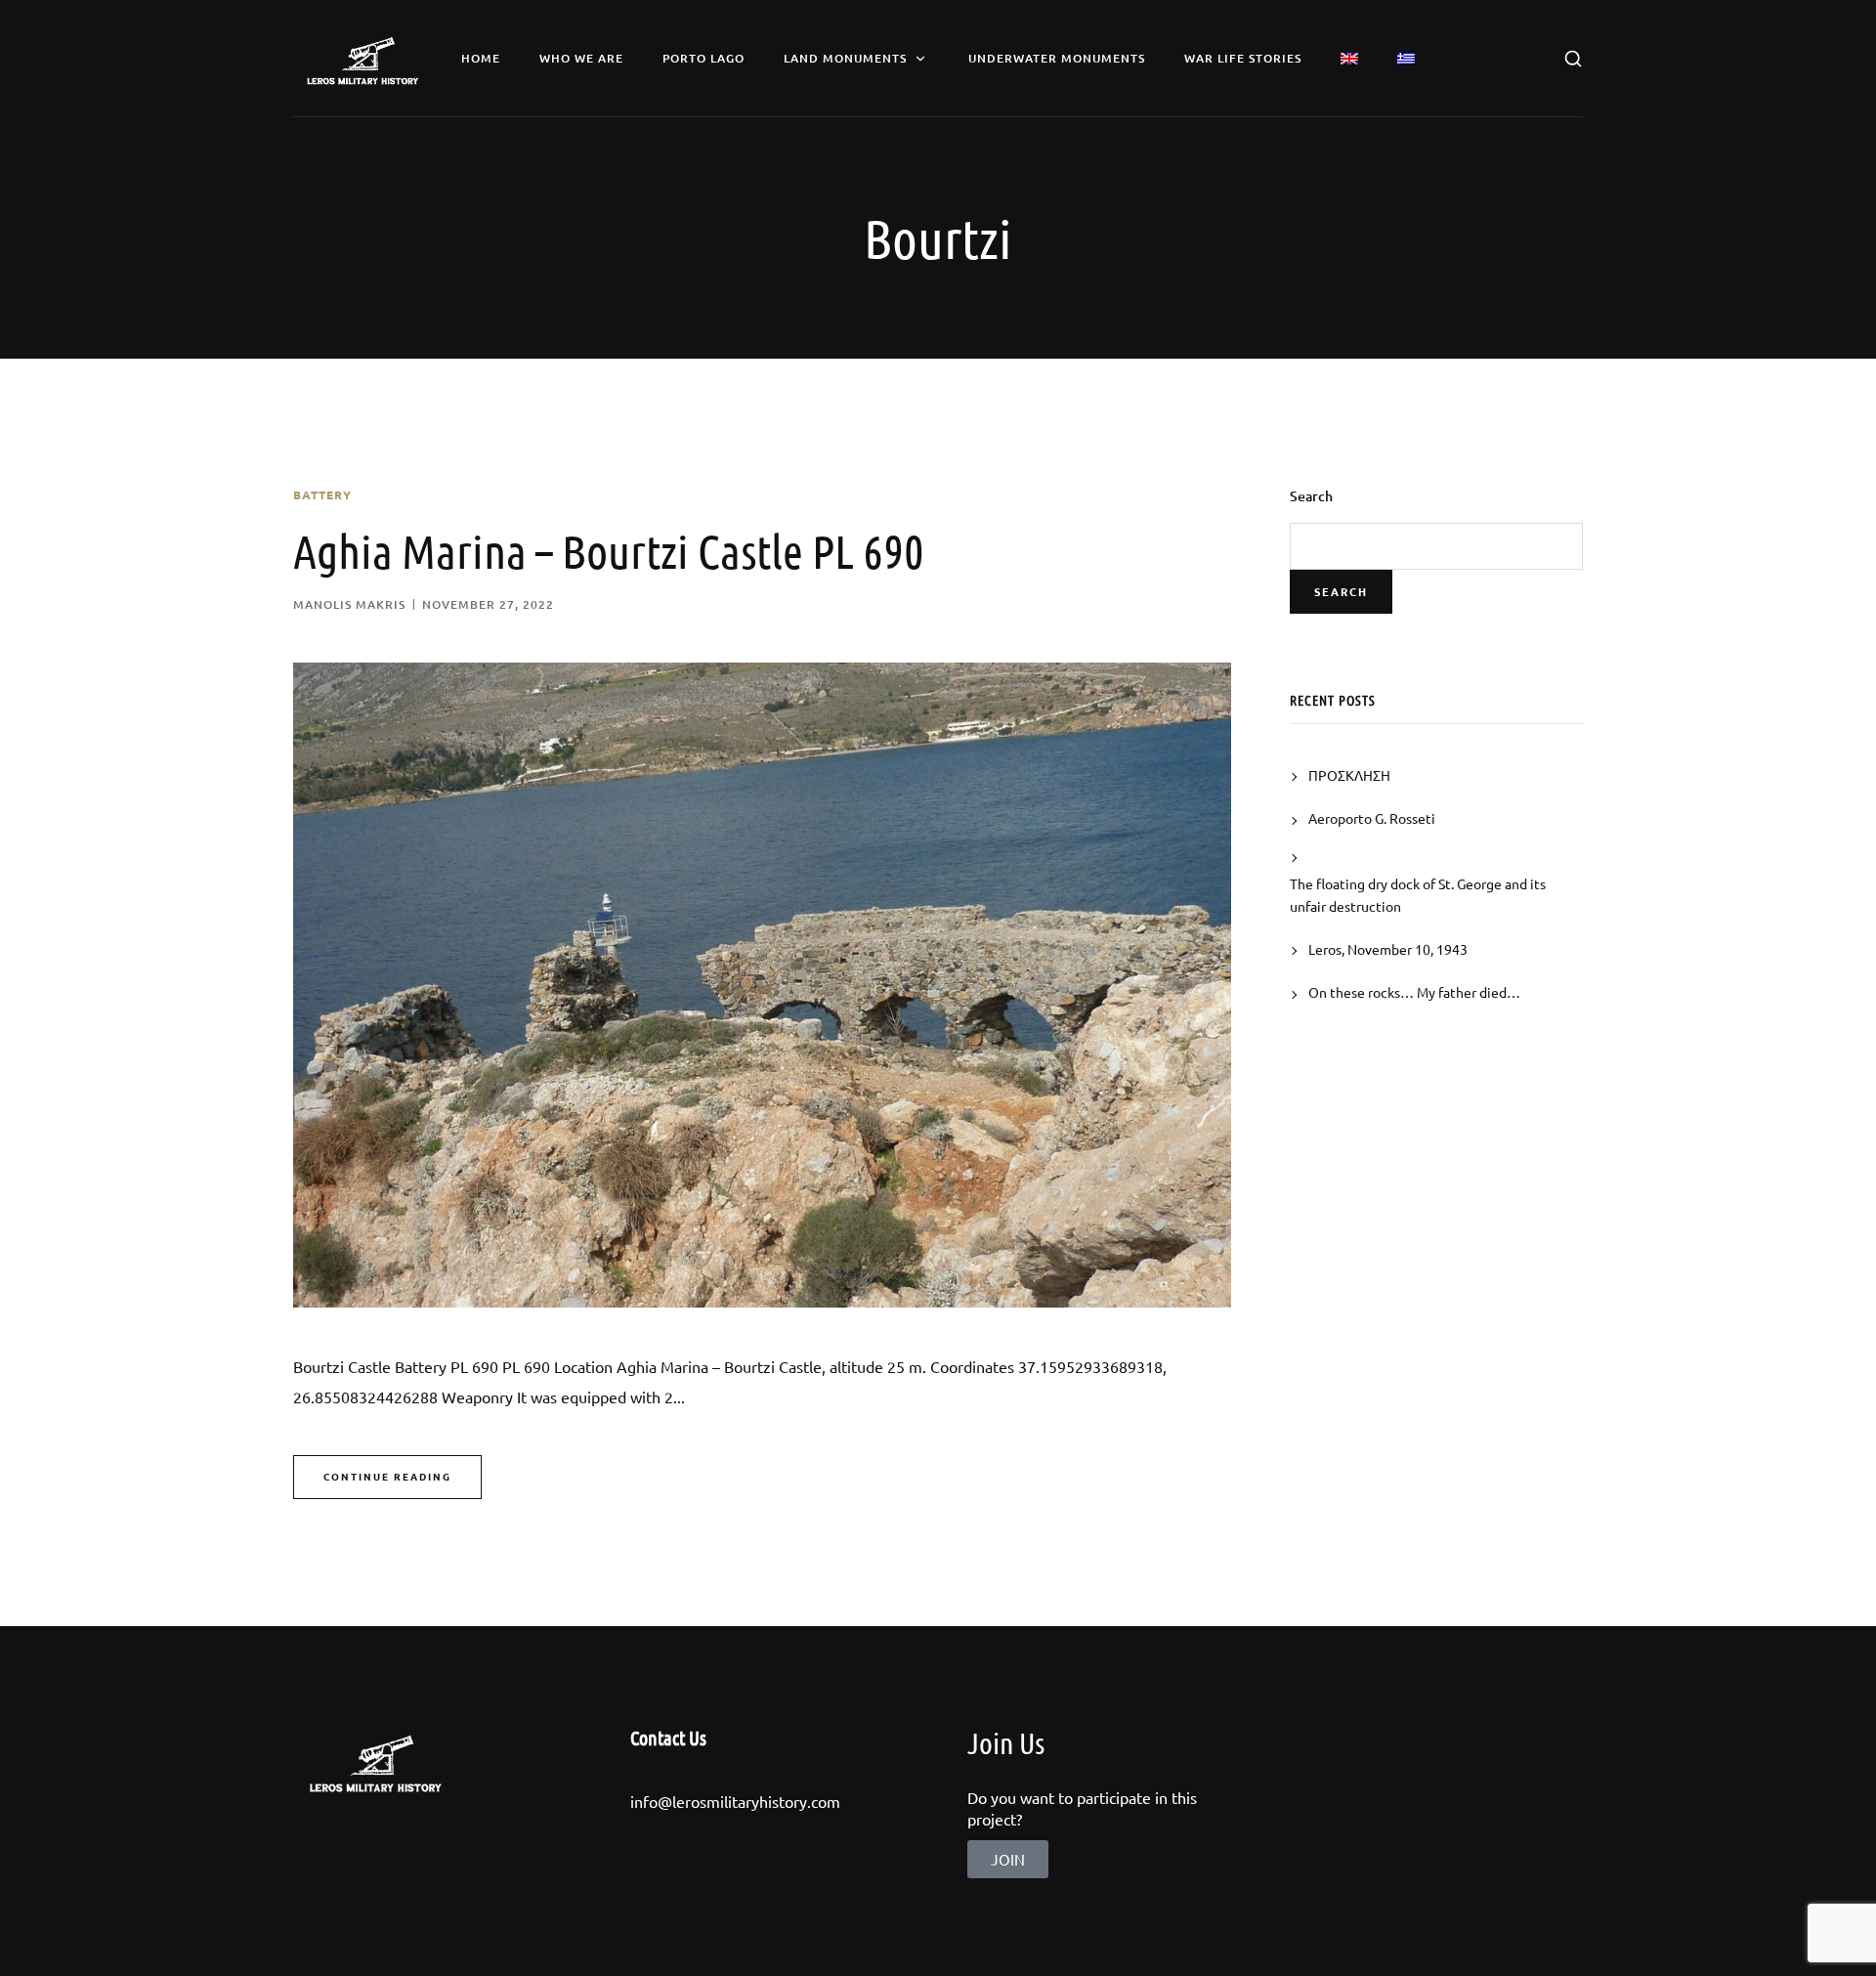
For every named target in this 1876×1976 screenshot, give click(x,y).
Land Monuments (845, 58)
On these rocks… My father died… (1414, 992)
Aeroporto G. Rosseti (1372, 818)
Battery (322, 494)
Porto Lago (703, 58)
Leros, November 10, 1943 (1388, 949)
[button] (1008, 1859)
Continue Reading (387, 1476)
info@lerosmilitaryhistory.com (735, 1801)
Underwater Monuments (1057, 58)
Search (1311, 496)
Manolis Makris (349, 604)
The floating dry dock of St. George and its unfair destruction (1418, 894)
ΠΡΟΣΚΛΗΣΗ (1349, 775)
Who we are (581, 58)
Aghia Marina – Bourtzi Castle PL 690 (609, 550)
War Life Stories (1243, 58)
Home (481, 58)
